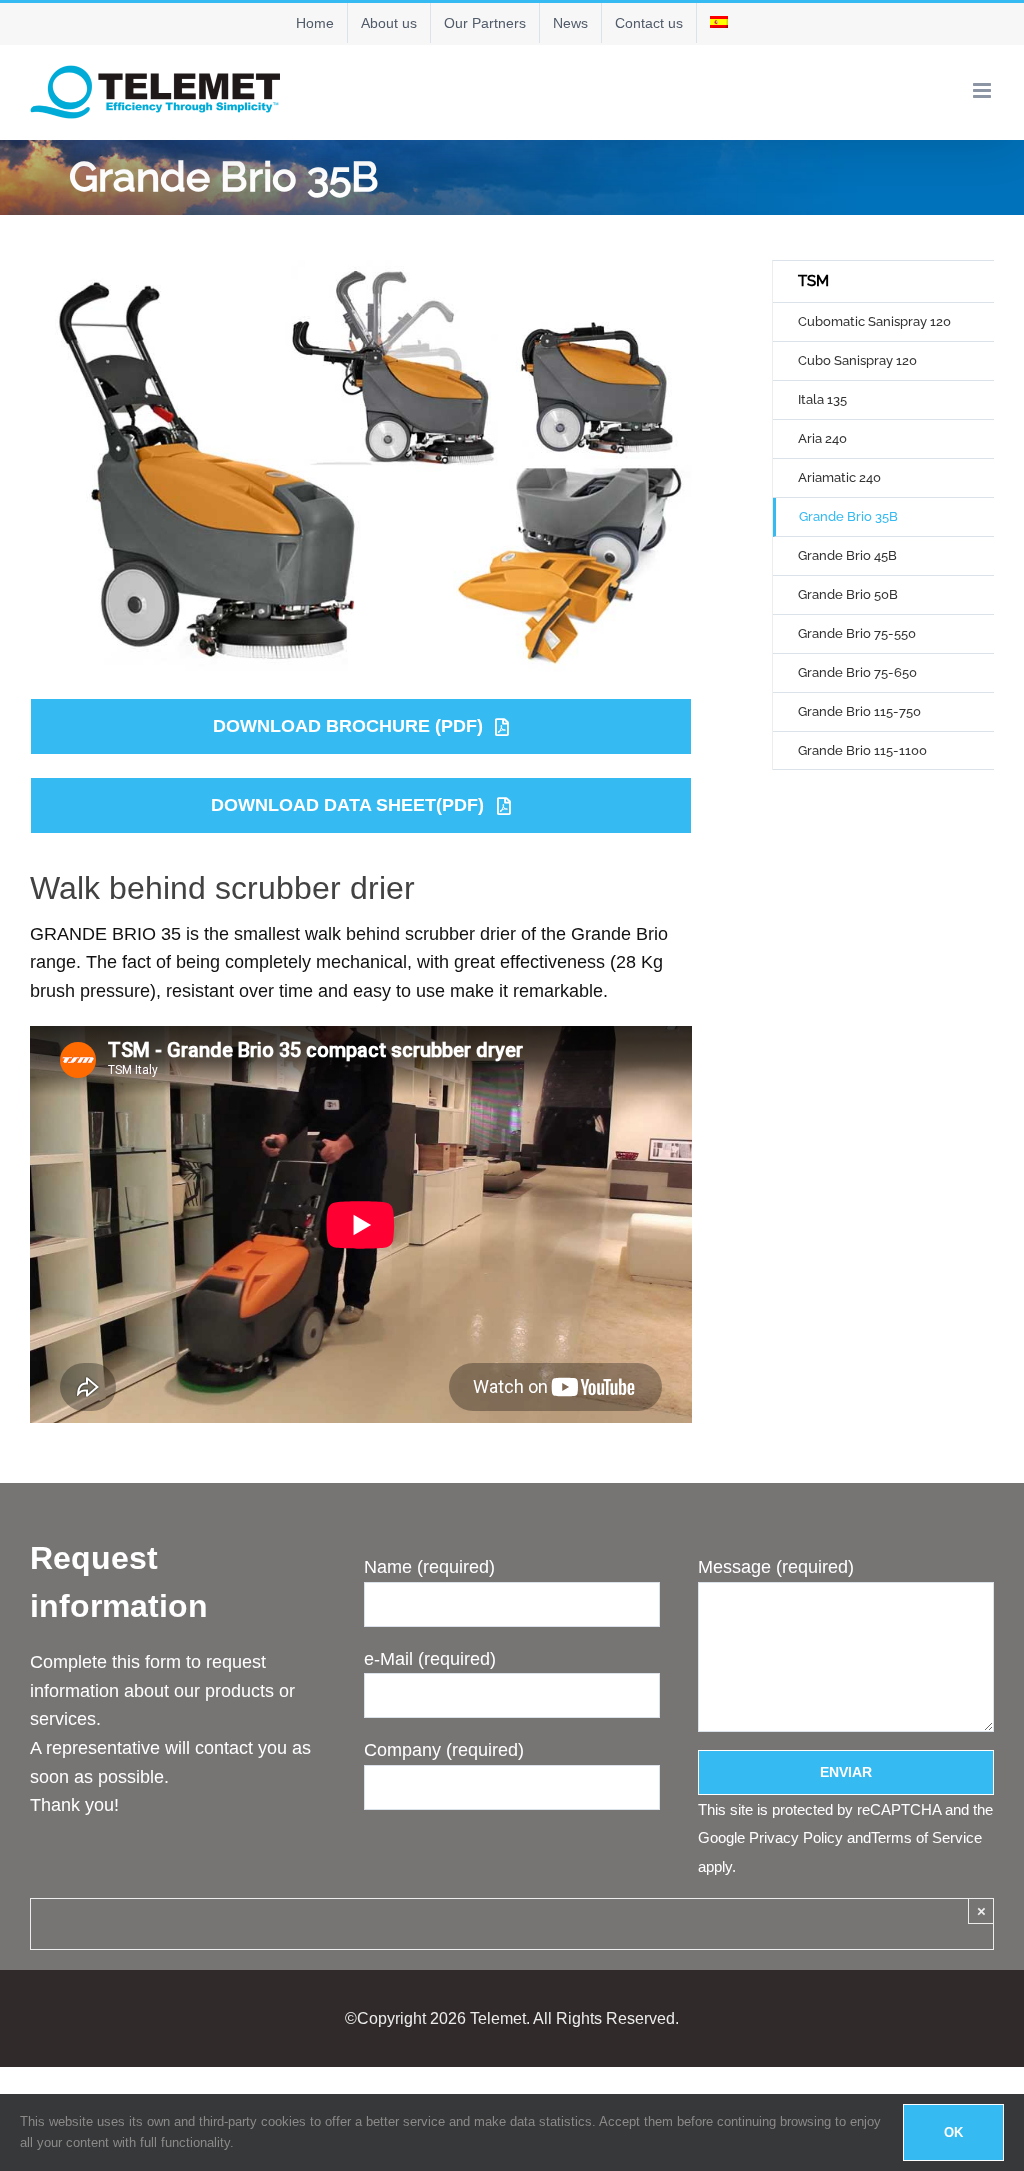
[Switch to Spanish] (719, 23)
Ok (953, 2132)
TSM (813, 281)
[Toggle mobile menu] (983, 90)
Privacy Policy (796, 1837)
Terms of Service (926, 1837)
